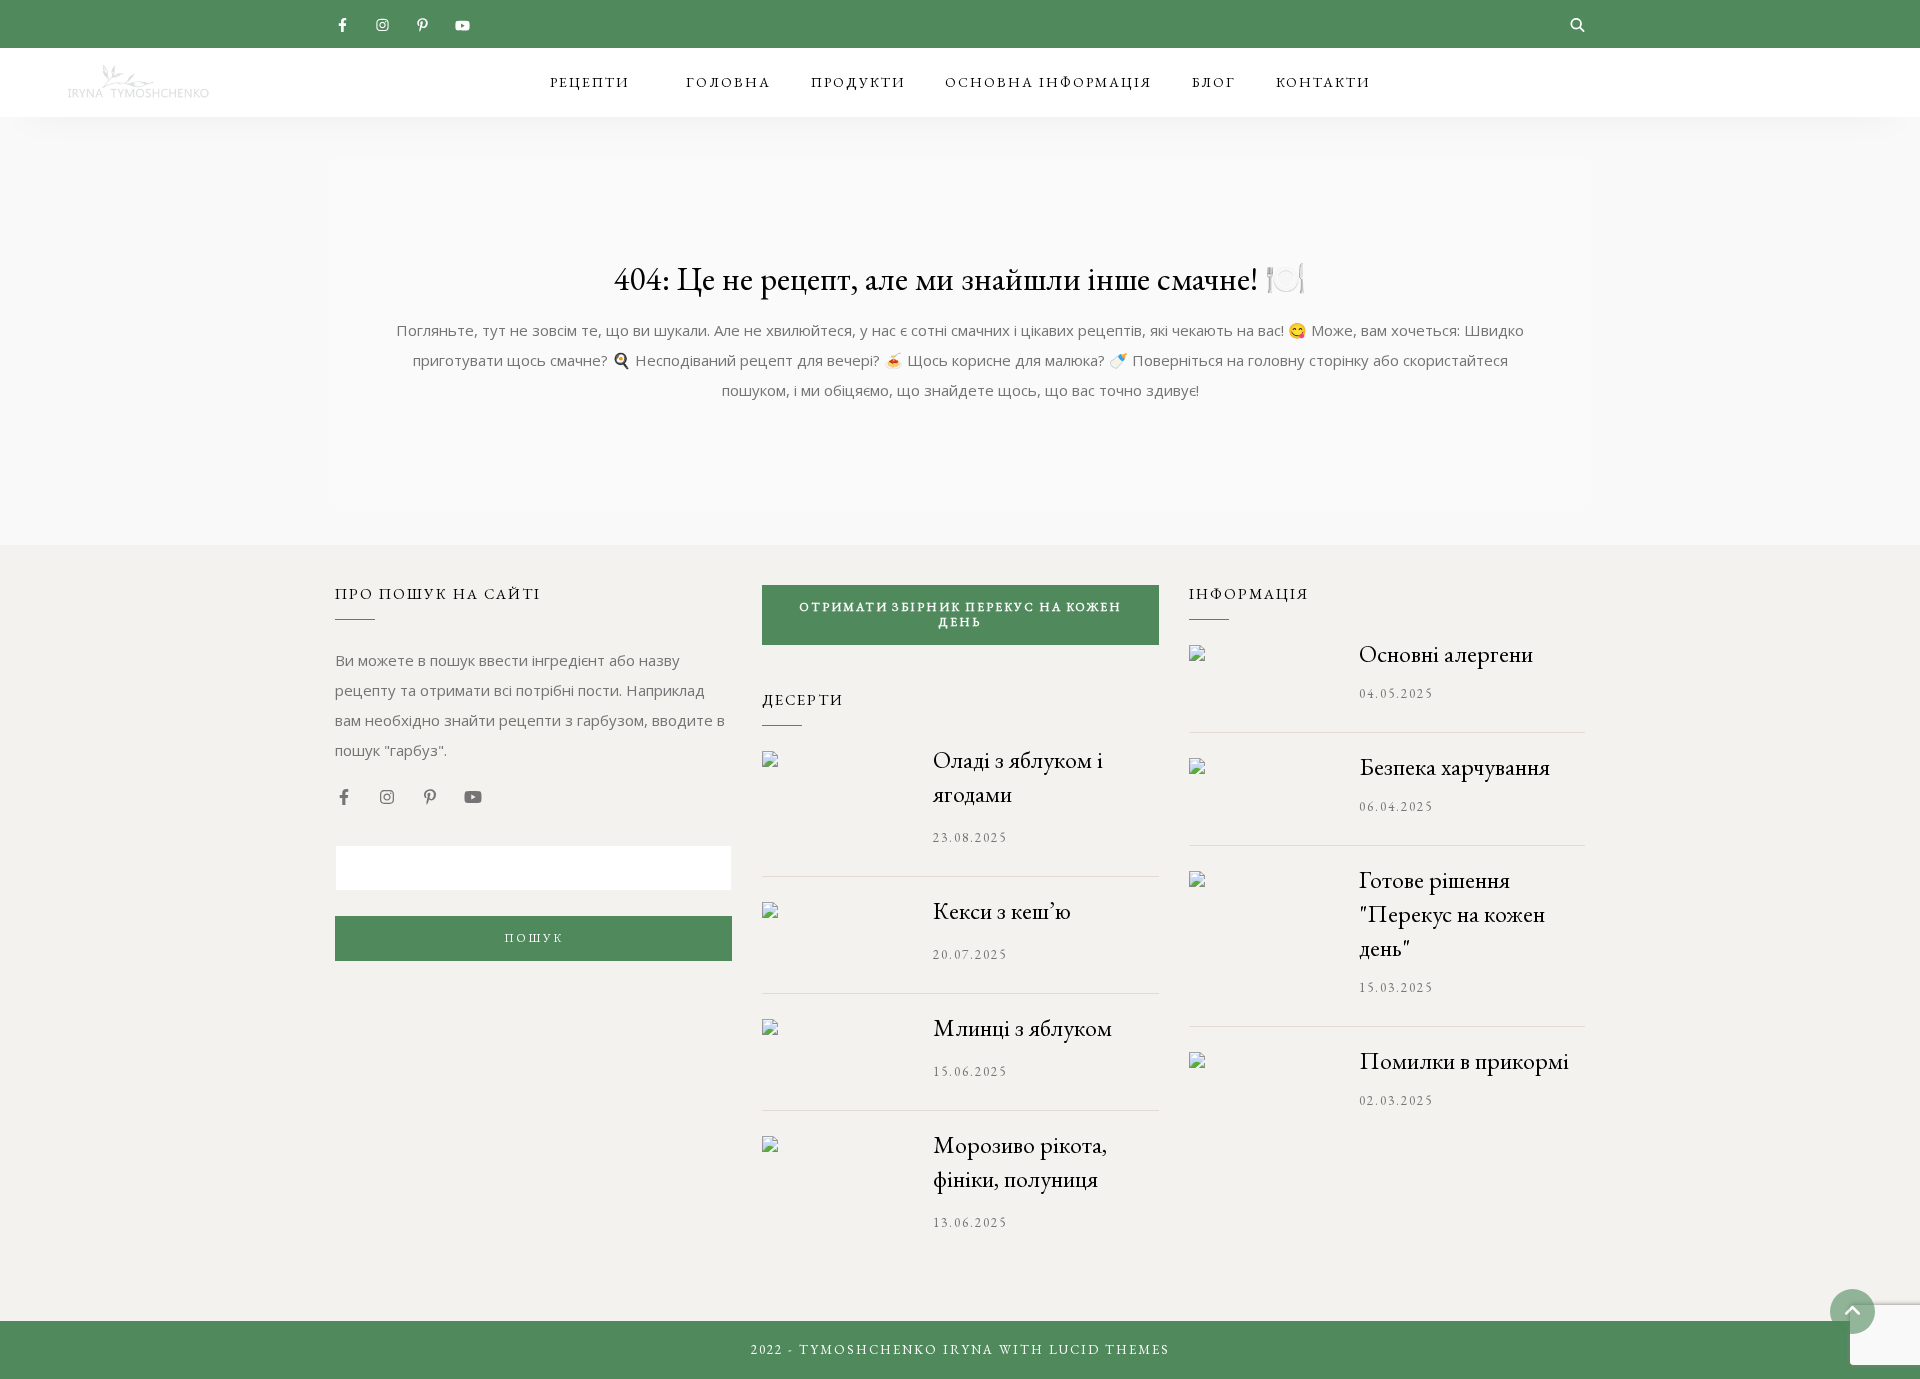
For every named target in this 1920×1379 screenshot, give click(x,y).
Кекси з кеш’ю (1002, 910)
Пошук (533, 938)
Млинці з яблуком (1022, 1027)
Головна (728, 82)
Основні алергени (1446, 653)
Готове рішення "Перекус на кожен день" (1452, 913)
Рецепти (589, 82)
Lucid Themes (1109, 1349)
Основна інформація (1048, 82)
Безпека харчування (1454, 766)
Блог (1214, 82)
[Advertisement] (533, 1141)
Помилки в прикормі (1464, 1060)
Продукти (858, 82)
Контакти (1323, 82)
